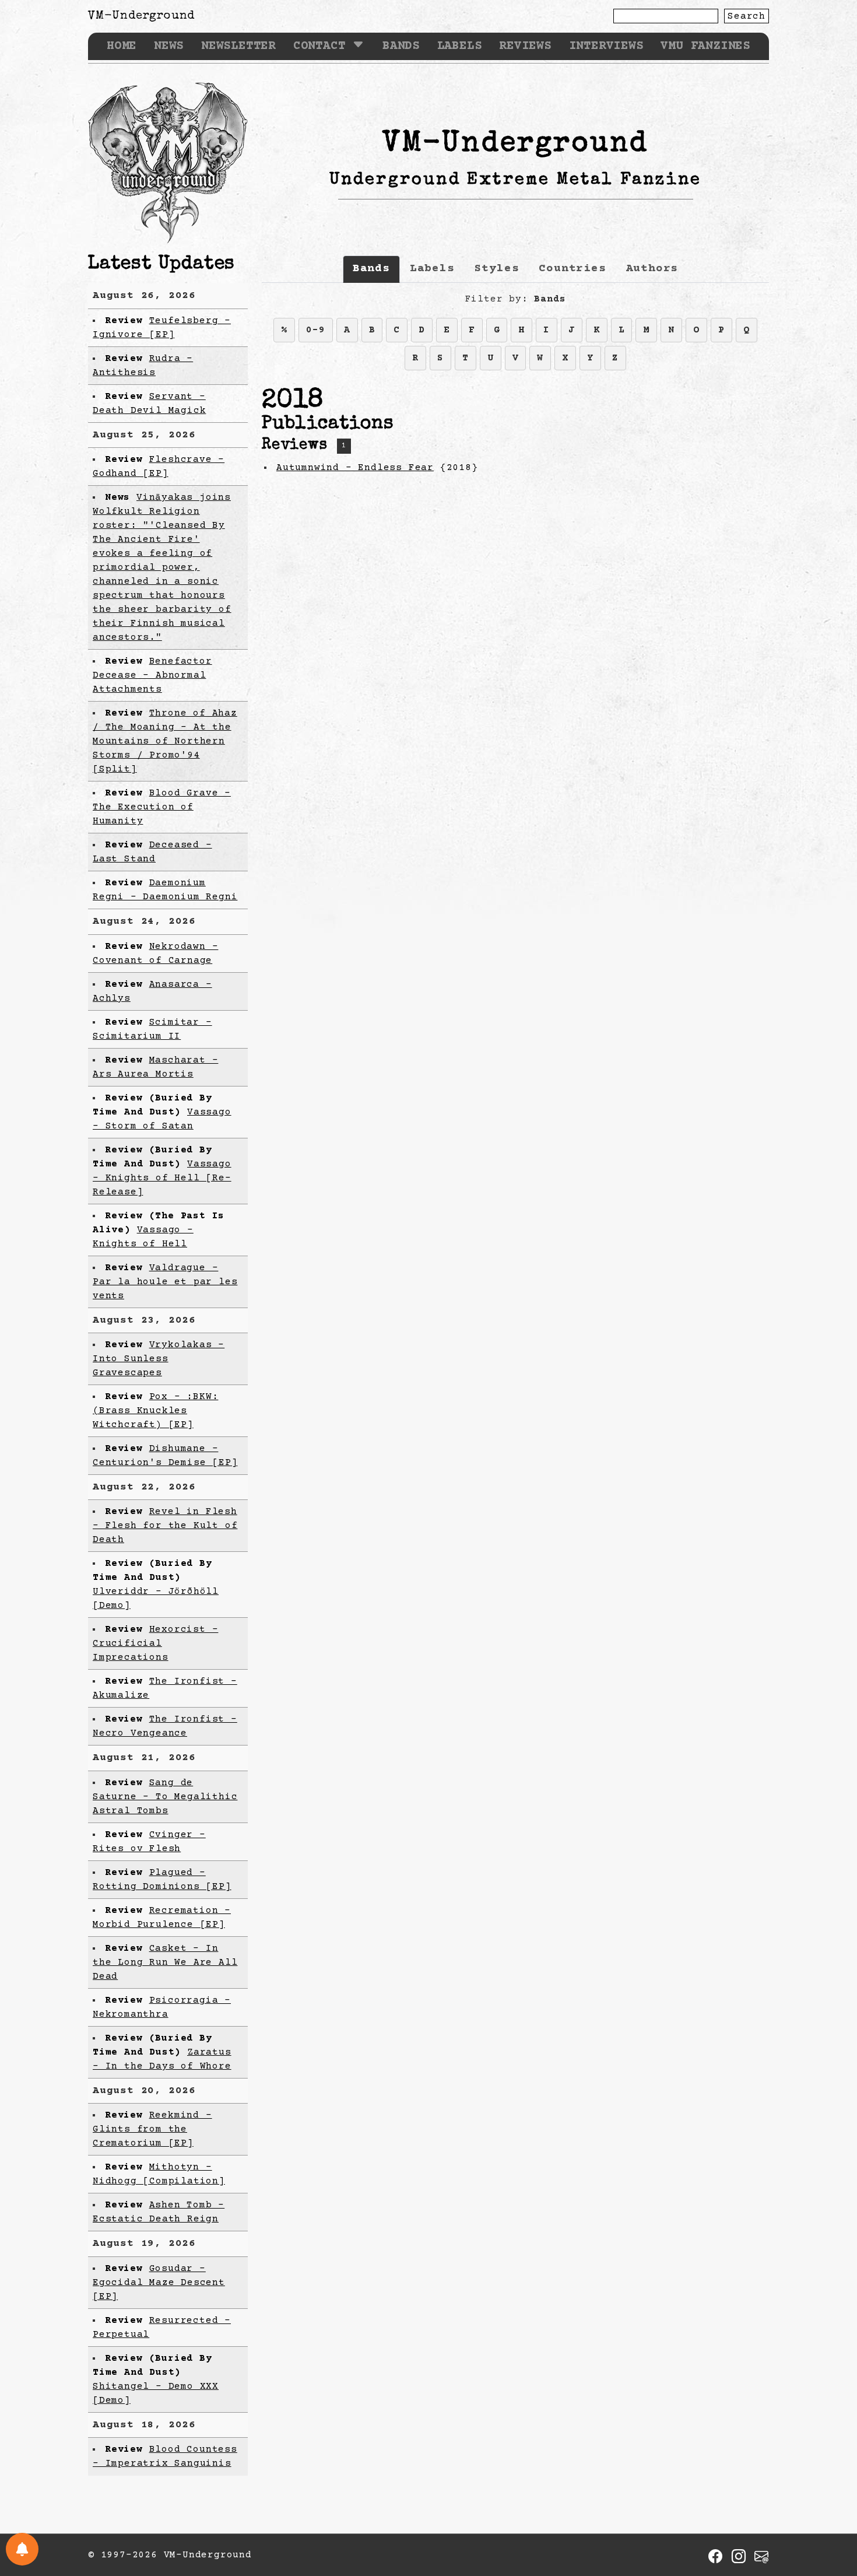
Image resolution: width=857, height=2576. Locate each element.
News (169, 46)
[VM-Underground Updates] (22, 2549)
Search (747, 16)
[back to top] (830, 2507)
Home (122, 46)
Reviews (525, 46)
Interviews (606, 46)
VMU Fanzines (705, 46)
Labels (460, 46)
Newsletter (238, 46)
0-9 (315, 330)
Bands (401, 46)
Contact (319, 46)
